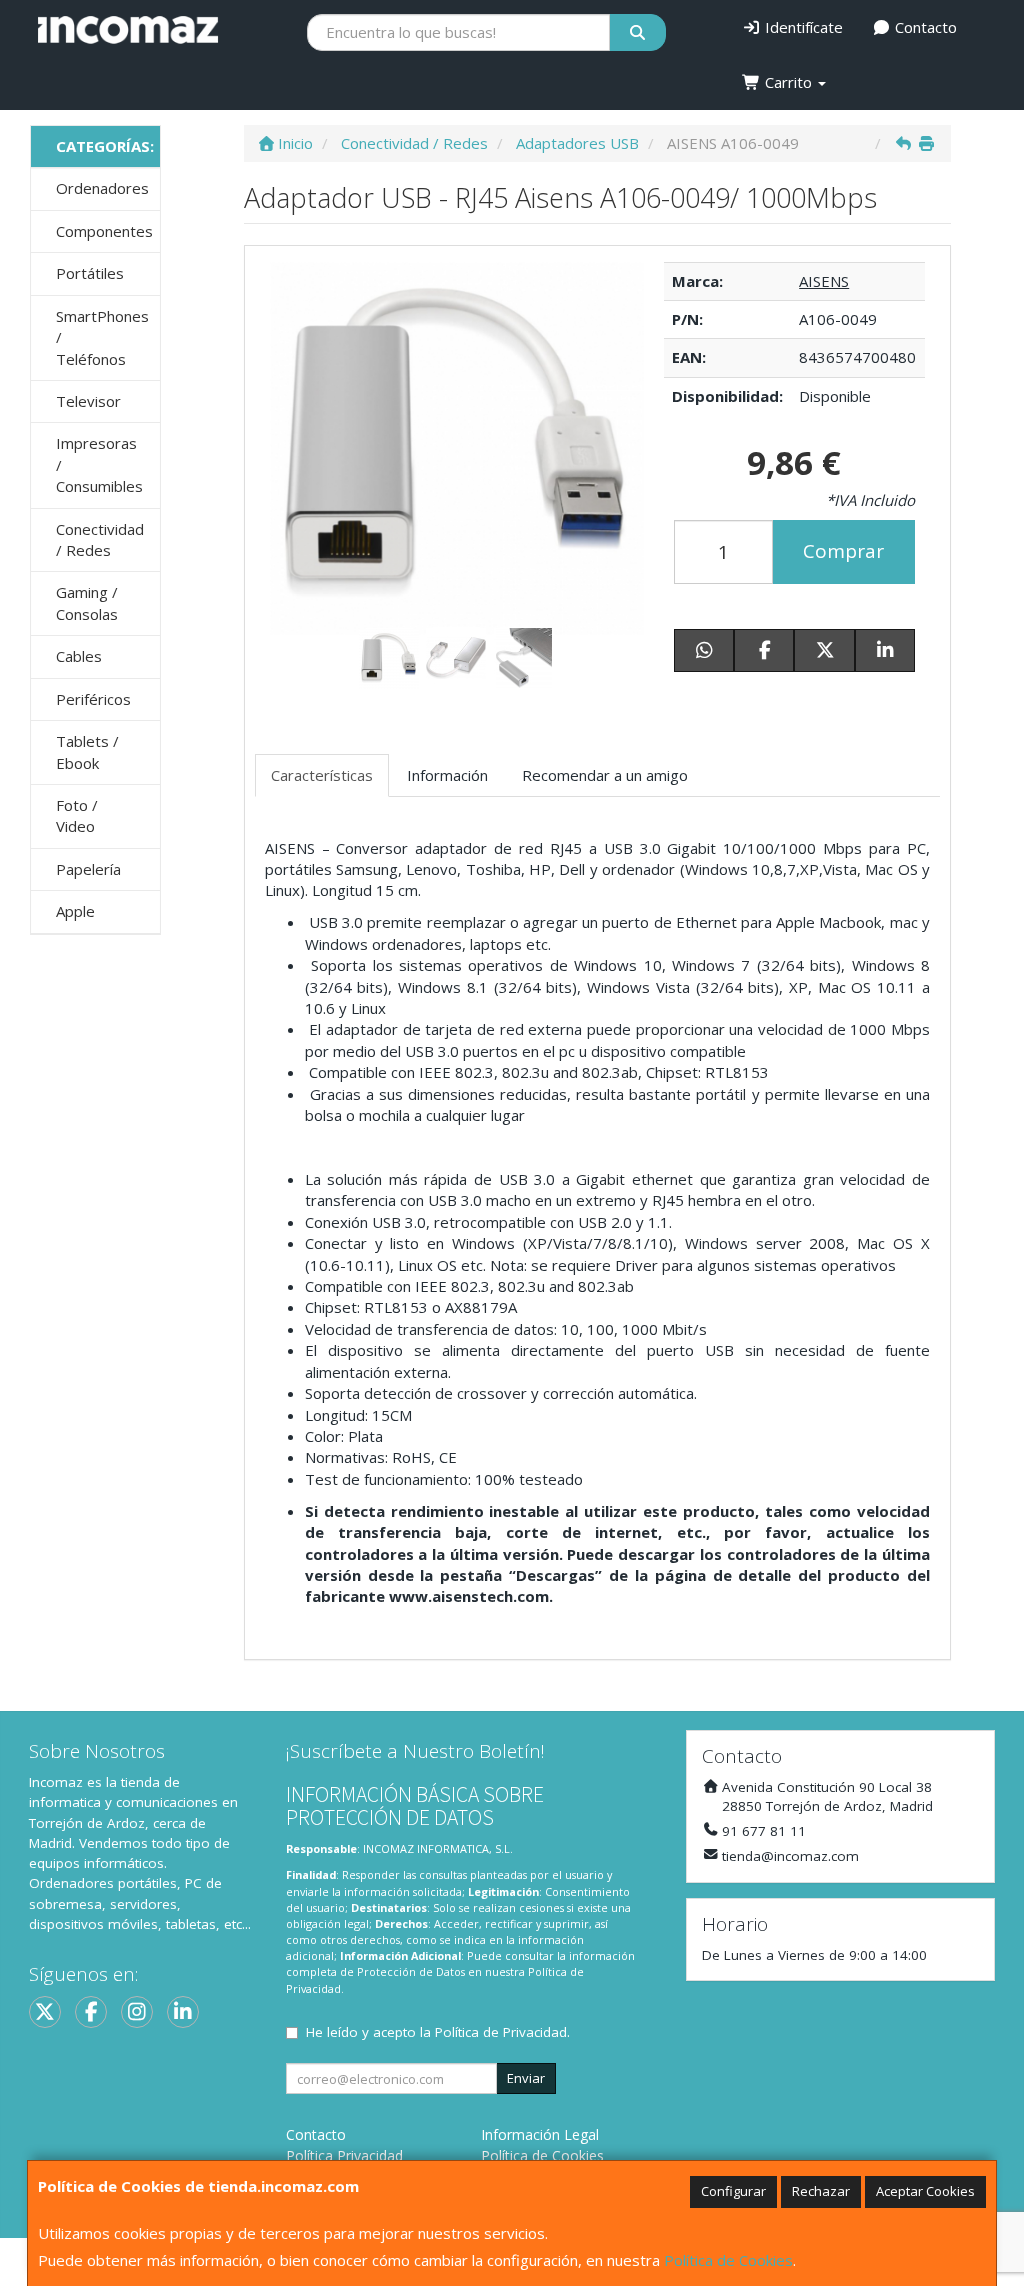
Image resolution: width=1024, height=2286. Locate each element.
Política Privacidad (344, 2155)
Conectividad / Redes (100, 539)
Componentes (104, 231)
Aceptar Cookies (925, 2191)
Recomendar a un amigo (605, 775)
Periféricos (93, 699)
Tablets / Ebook (87, 751)
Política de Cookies (728, 2260)
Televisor (88, 401)
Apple (75, 911)
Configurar (733, 2191)
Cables (79, 656)
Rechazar (821, 2191)
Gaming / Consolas (87, 602)
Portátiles (90, 273)
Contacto (924, 27)
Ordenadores (102, 188)
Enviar (526, 2078)
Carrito (788, 82)
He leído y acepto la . (438, 2032)
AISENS (824, 281)
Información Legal (540, 2134)
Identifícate (802, 27)
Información (447, 775)
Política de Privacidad (501, 2032)
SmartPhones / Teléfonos (102, 337)
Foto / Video (77, 815)
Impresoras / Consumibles (99, 464)
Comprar (843, 551)
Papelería (88, 869)
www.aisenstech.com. (471, 1596)
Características (322, 775)
